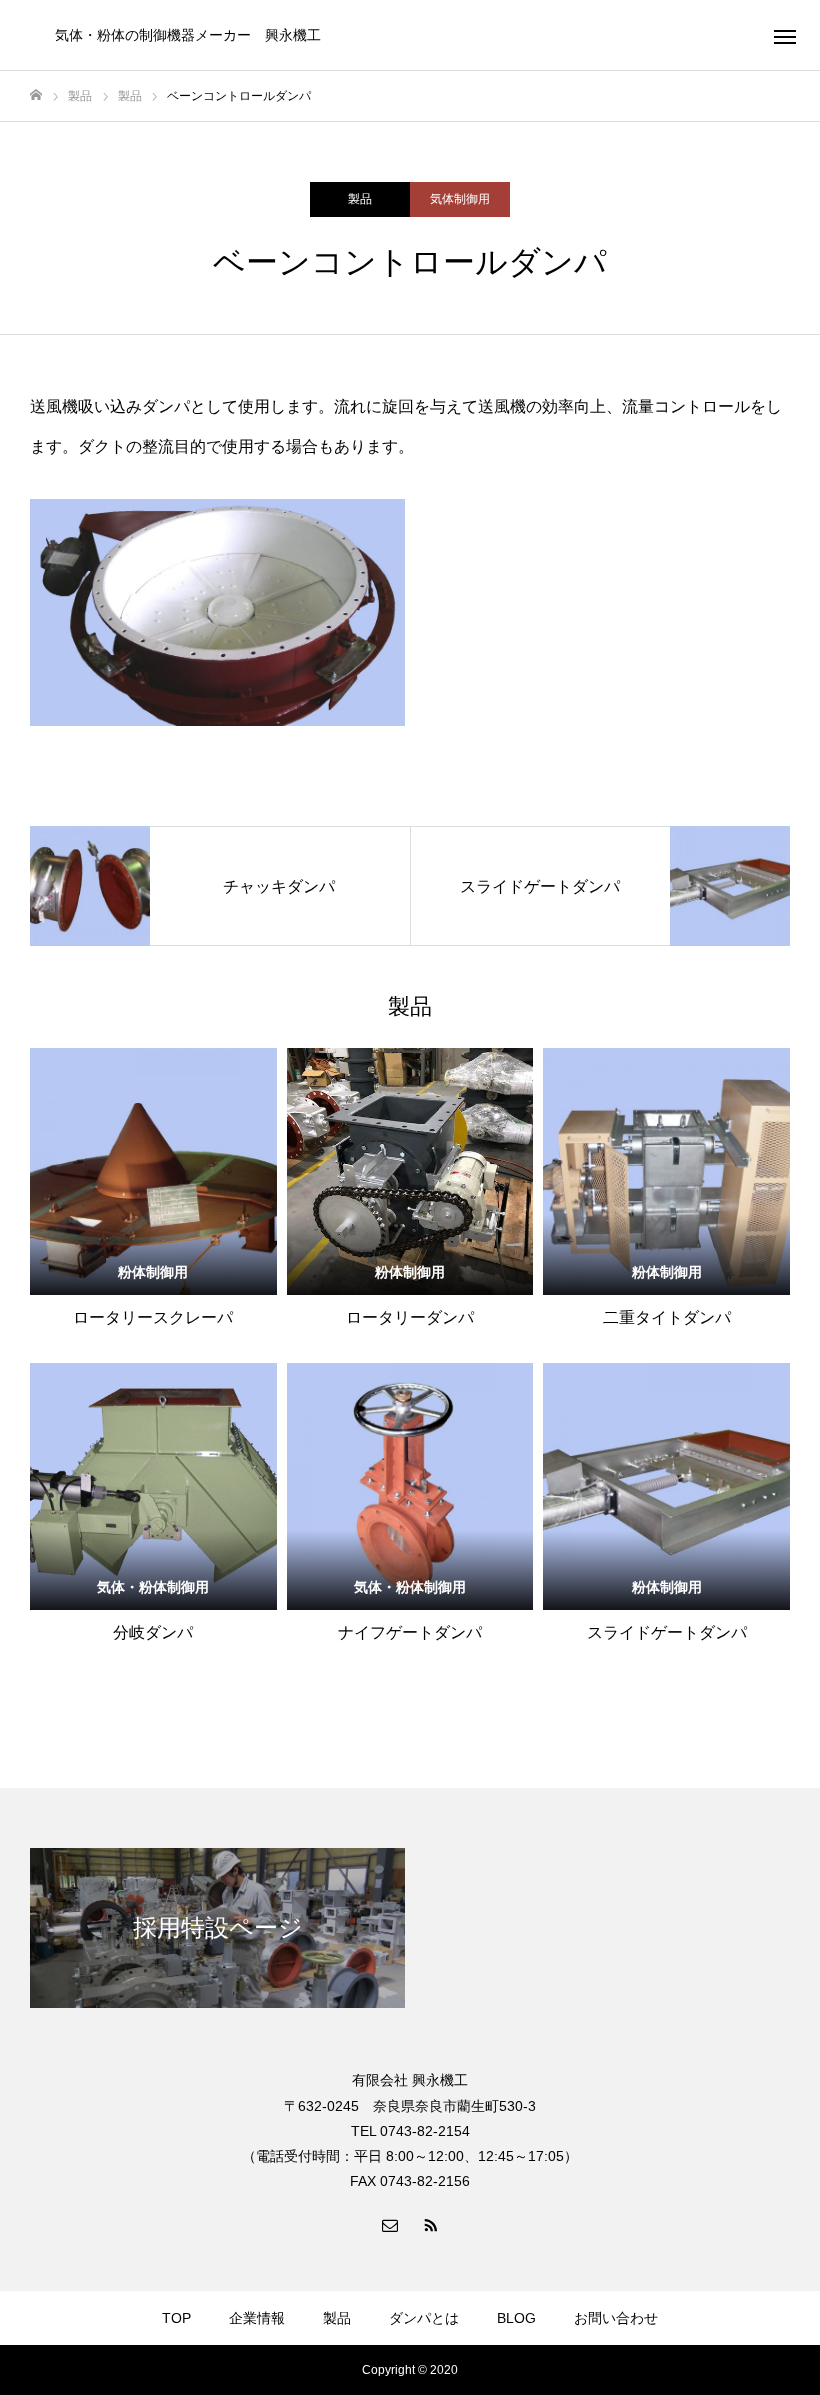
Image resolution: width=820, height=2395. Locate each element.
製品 (360, 199)
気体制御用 (460, 199)
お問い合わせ (616, 2318)
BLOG (516, 2318)
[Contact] (390, 2224)
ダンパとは (424, 2318)
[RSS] (430, 2224)
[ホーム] (36, 95)
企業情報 (257, 2318)
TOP (176, 2318)
